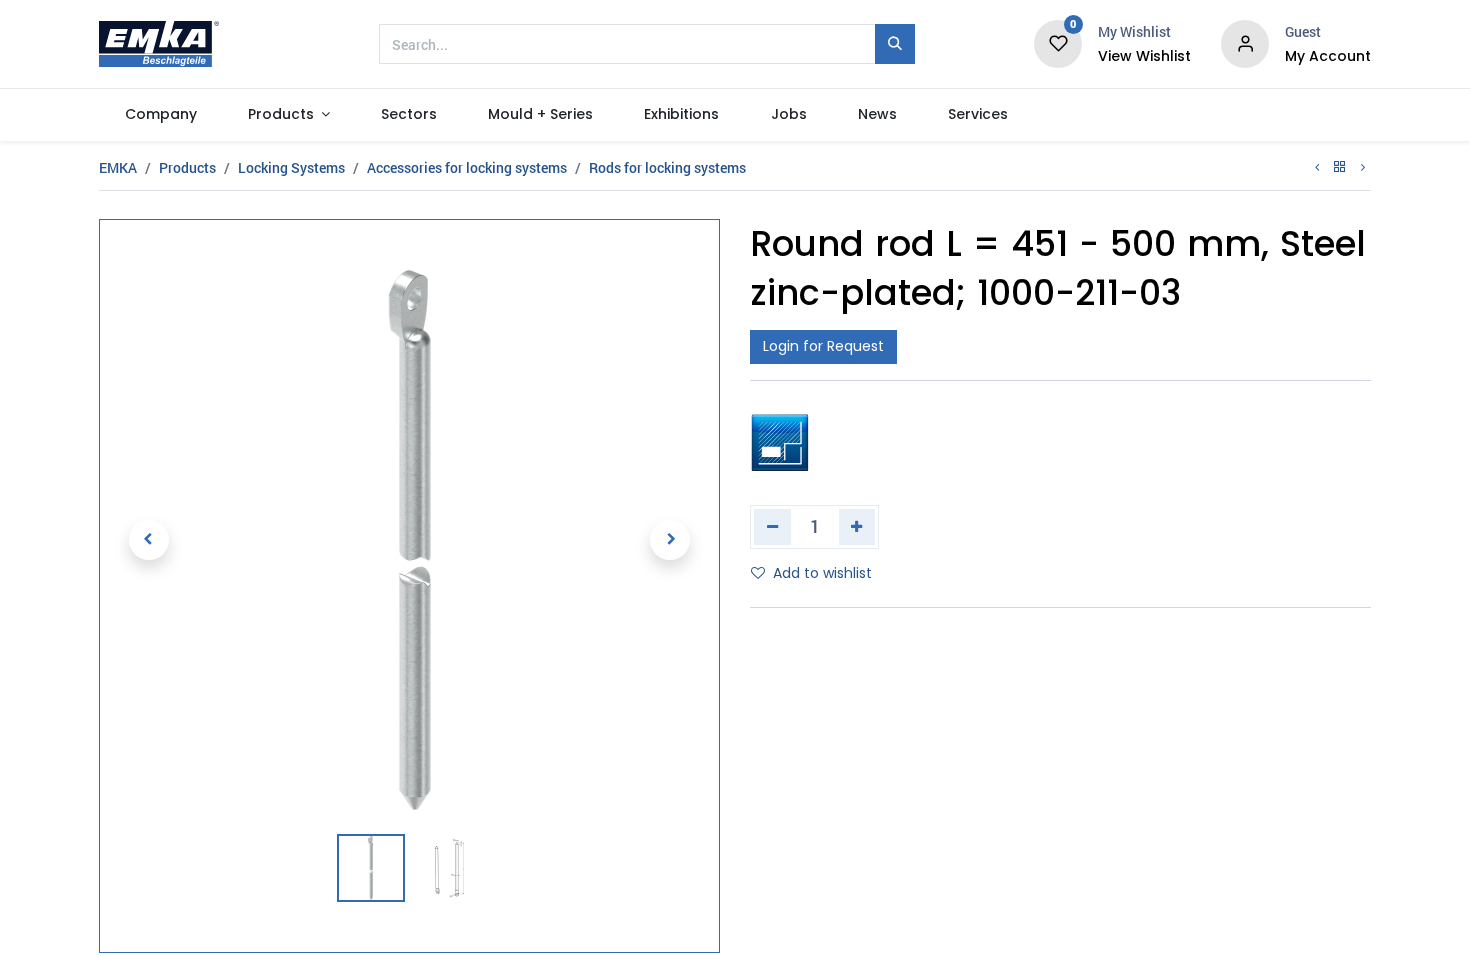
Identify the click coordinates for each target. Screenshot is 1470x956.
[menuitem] (160, 115)
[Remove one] (772, 527)
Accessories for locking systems (467, 167)
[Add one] (857, 527)
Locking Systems (291, 167)
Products (187, 167)
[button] (149, 540)
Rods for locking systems (667, 167)
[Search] (895, 44)
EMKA (118, 167)
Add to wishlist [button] (822, 573)
